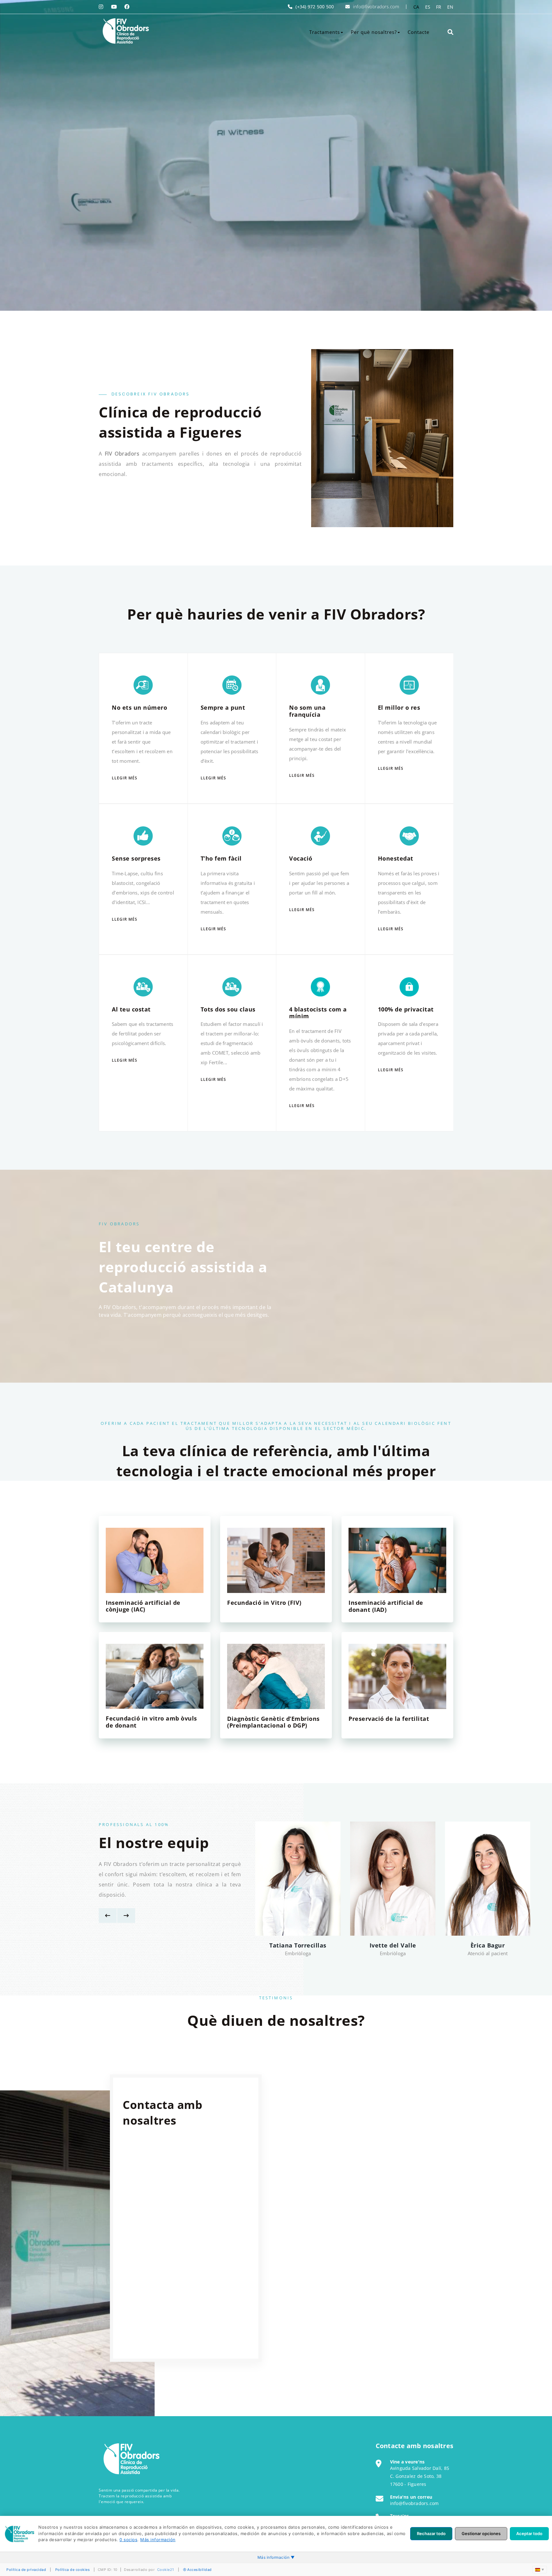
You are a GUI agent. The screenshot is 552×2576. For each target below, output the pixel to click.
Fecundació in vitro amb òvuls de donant (151, 1722)
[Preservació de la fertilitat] (397, 1676)
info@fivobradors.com (376, 7)
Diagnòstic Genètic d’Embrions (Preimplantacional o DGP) (273, 1722)
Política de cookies (73, 2570)
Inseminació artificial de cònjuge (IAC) (143, 1606)
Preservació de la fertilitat (389, 1719)
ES (428, 7)
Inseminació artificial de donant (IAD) (386, 1606)
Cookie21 (166, 2570)
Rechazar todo (431, 2533)
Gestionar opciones (481, 2533)
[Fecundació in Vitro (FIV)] (276, 1560)
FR (439, 7)
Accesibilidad (199, 2570)
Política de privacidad (26, 2570)
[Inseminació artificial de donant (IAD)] (397, 1560)
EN (450, 7)
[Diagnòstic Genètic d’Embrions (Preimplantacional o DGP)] (276, 1676)
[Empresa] (125, 31)
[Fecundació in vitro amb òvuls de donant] (155, 1676)
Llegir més (125, 778)
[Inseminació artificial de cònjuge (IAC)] (155, 1560)
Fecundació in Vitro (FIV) (264, 1603)
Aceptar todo (529, 2533)
